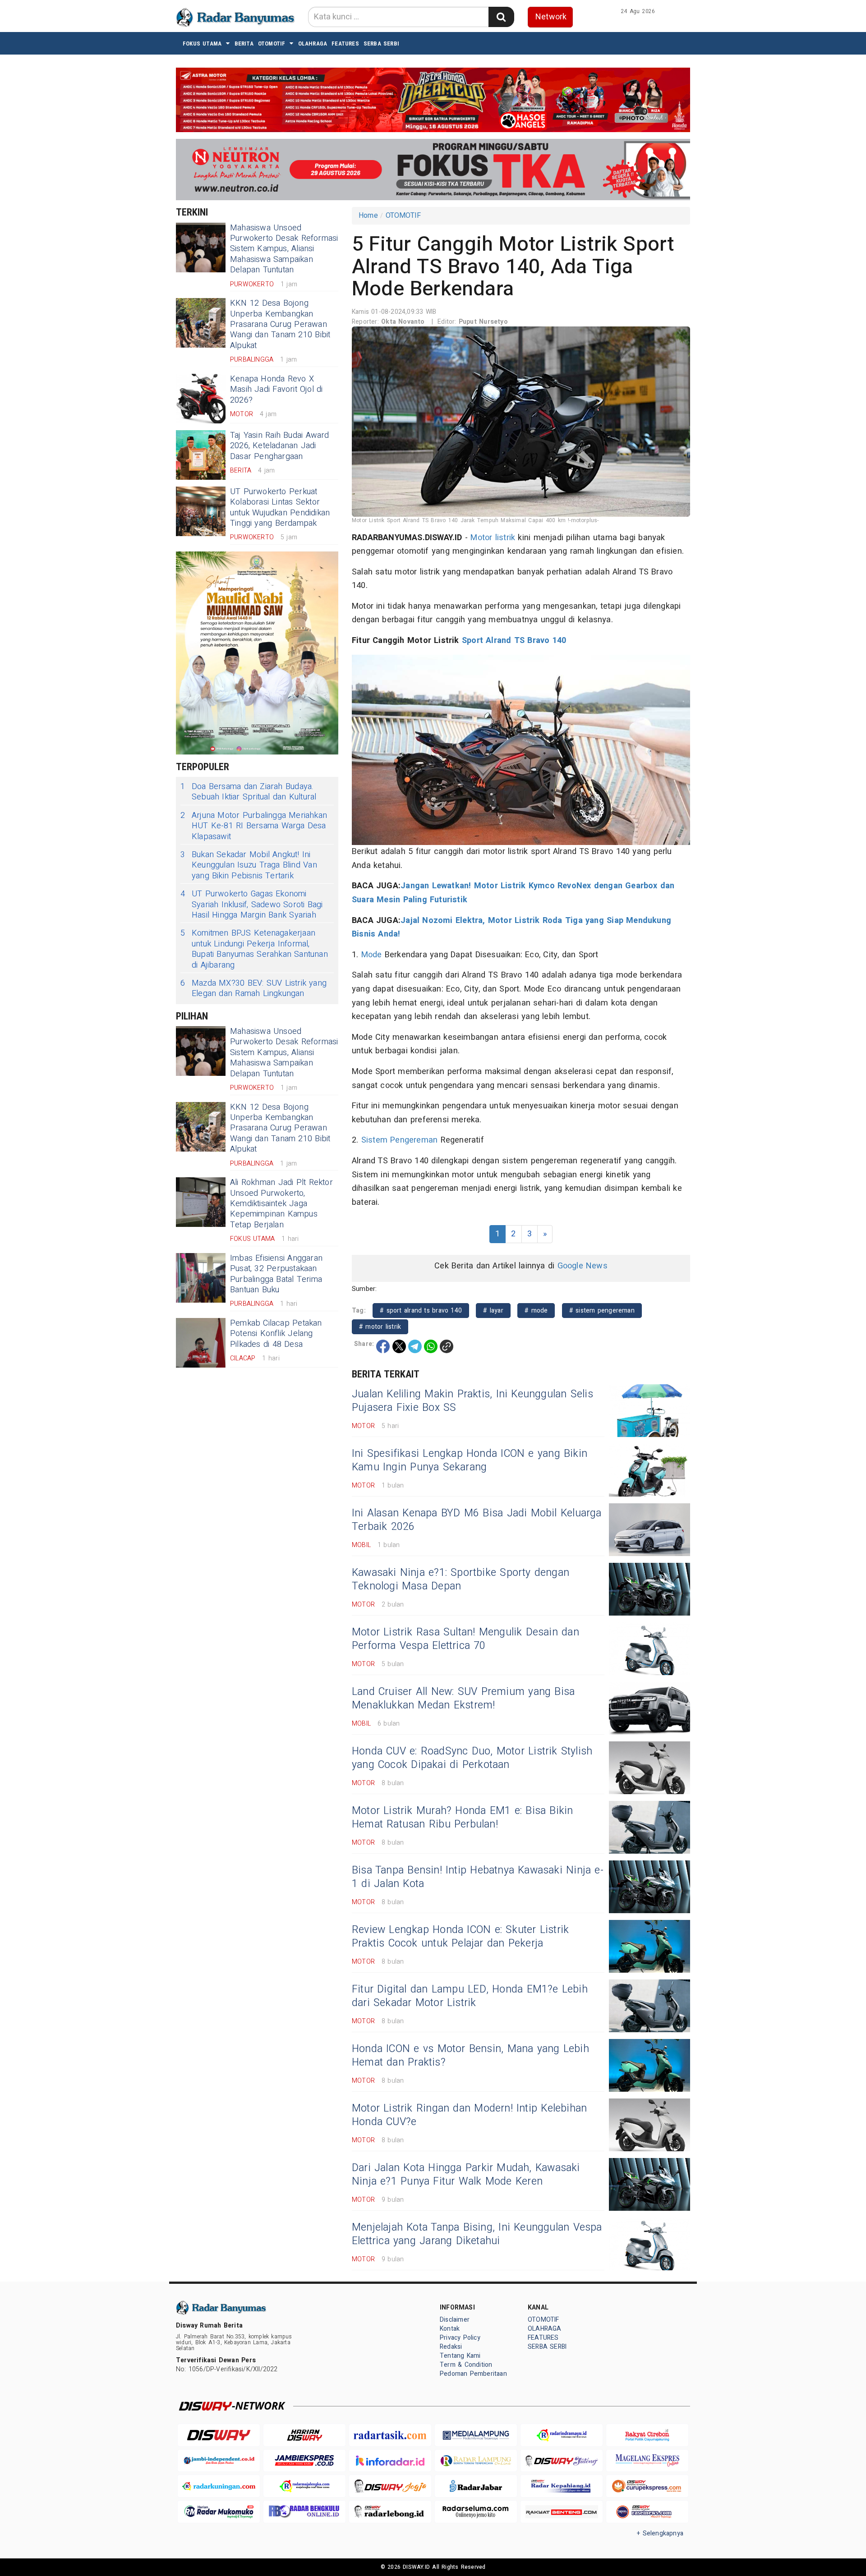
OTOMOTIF (272, 44)
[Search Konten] (501, 17)
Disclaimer (455, 2320)
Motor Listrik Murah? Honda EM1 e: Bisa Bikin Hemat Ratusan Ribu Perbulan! (463, 1818)
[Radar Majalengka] (304, 2486)
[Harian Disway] (304, 2435)
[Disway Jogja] (390, 2486)
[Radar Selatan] (647, 2512)
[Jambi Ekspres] (304, 2461)
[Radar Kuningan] (219, 2486)
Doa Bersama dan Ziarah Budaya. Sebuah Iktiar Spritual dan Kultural (248, 792)
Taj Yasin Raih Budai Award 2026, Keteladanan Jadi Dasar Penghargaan (280, 446)
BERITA (244, 44)
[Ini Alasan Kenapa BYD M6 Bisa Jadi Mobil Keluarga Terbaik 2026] (649, 1530)
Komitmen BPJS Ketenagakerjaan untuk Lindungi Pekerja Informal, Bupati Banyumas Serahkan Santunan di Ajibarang (254, 949)
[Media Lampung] (476, 2435)
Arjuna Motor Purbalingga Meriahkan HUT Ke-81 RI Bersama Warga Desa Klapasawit (254, 826)
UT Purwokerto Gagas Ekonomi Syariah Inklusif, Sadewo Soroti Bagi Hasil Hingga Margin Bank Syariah (252, 905)
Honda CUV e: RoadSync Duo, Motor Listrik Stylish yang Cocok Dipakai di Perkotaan (472, 1758)
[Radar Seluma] (476, 2512)
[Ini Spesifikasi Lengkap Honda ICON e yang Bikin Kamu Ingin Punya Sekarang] (649, 1470)
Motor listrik (493, 538)
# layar (493, 1311)
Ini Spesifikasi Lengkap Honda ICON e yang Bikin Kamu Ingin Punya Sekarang (470, 1460)
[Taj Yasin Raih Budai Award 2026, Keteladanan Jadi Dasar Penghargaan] (201, 455)
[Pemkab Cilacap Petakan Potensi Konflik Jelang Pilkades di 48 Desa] (201, 1343)
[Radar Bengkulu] (304, 2512)
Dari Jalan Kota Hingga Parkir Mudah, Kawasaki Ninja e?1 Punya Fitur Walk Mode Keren (466, 2175)
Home (368, 216)
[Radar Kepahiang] (562, 2486)
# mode (536, 1311)
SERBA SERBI (381, 44)
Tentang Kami (460, 2356)
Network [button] (551, 17)
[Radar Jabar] (476, 2486)
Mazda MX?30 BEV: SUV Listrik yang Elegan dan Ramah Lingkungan (253, 989)
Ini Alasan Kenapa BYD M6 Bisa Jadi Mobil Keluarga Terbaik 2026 (477, 1520)
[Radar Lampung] (476, 2461)
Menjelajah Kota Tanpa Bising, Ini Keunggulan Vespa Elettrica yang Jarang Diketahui (477, 2234)
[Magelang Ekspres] (647, 2461)
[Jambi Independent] (219, 2461)
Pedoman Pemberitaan (473, 2374)
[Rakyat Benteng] (562, 2512)
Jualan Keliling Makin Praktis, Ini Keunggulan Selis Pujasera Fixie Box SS (472, 1401)
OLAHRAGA (313, 44)
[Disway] (219, 2435)
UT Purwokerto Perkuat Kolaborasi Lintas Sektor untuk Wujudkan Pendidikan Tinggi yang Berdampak (280, 507)
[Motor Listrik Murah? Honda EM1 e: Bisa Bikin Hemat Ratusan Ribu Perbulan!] (649, 1827)
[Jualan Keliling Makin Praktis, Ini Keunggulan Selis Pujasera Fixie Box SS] (649, 1411)
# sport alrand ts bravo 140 (421, 1311)
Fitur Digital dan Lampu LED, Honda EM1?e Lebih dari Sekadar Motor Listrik (470, 1996)
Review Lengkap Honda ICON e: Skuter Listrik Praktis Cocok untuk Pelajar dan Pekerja (460, 1937)
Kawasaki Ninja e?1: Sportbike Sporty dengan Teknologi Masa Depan (461, 1580)
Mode (372, 955)
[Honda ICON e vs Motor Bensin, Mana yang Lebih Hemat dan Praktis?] (649, 2065)
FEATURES (345, 44)
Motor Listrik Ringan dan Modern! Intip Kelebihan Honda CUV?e (469, 2115)
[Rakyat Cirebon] (647, 2435)
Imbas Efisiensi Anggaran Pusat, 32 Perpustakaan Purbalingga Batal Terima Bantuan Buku (276, 1274)
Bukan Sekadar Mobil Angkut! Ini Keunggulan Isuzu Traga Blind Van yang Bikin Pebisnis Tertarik (249, 865)
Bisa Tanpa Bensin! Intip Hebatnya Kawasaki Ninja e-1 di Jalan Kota (478, 1877)
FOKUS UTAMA (202, 44)
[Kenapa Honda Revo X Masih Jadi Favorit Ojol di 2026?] (201, 399)
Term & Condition (466, 2365)
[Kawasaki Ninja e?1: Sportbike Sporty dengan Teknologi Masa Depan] (649, 1589)
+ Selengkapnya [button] (660, 2533)
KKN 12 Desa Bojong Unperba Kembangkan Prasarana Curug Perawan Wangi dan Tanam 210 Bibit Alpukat (280, 324)
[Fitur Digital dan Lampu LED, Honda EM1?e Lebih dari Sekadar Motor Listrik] (649, 2006)
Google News (583, 1266)
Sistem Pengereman (400, 1140)
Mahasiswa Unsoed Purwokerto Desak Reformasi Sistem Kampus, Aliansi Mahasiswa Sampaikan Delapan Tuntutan (284, 249)
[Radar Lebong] (390, 2512)
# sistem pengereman (602, 1311)
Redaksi (451, 2347)
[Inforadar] (390, 2461)
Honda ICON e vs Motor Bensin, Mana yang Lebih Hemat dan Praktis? (470, 2056)
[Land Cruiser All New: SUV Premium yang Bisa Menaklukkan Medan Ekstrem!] (649, 1708)
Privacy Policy (460, 2338)
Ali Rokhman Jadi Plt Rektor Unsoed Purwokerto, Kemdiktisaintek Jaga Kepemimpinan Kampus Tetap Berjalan (281, 1204)
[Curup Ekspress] (647, 2486)
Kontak (450, 2329)
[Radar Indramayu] (562, 2435)
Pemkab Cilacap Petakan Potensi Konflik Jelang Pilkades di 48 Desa (276, 1334)
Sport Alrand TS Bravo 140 (514, 641)
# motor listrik (380, 1327)
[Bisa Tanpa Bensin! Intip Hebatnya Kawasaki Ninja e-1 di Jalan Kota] (649, 1887)
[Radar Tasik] (390, 2435)
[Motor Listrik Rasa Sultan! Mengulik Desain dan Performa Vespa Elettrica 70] (649, 1649)
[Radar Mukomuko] (219, 2512)
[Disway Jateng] (562, 2461)
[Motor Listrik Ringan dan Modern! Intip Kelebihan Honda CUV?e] (649, 2125)
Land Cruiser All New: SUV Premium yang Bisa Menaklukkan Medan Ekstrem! (463, 1699)
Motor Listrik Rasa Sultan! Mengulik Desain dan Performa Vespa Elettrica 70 (465, 1639)
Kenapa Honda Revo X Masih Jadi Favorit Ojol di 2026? (276, 390)
